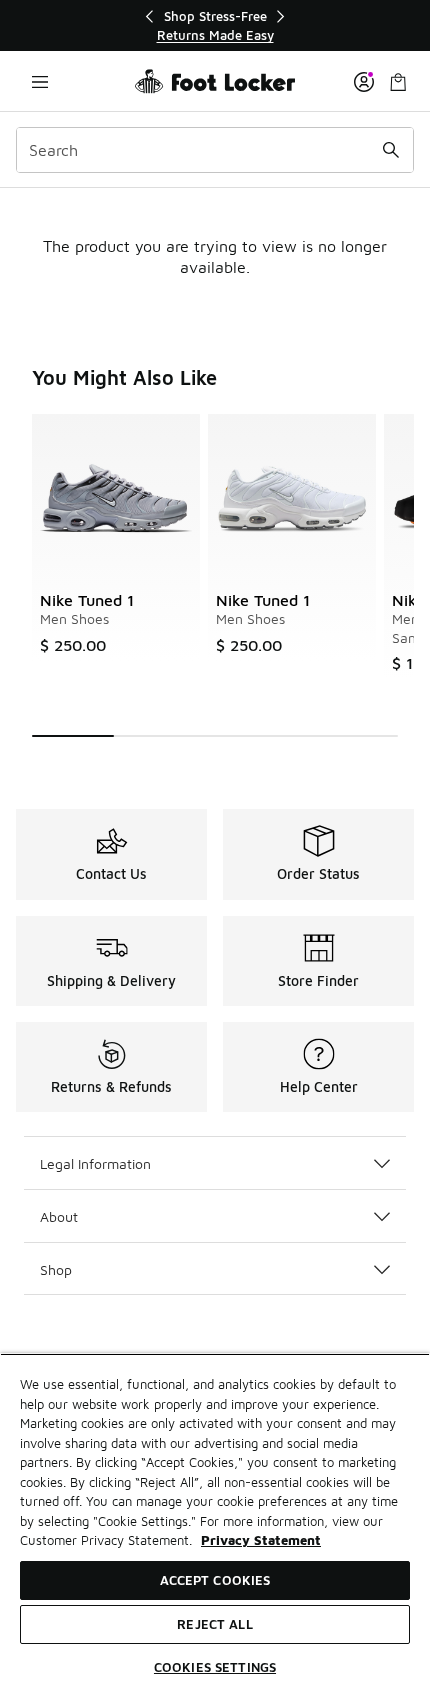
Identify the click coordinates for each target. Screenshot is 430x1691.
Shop (56, 1269)
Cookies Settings (215, 1667)
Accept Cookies (215, 1580)
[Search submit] (391, 150)
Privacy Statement (261, 1540)
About (59, 1216)
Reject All (214, 1624)
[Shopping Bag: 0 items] (398, 81)
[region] (215, 25)
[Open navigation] (40, 81)
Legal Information (95, 1163)
